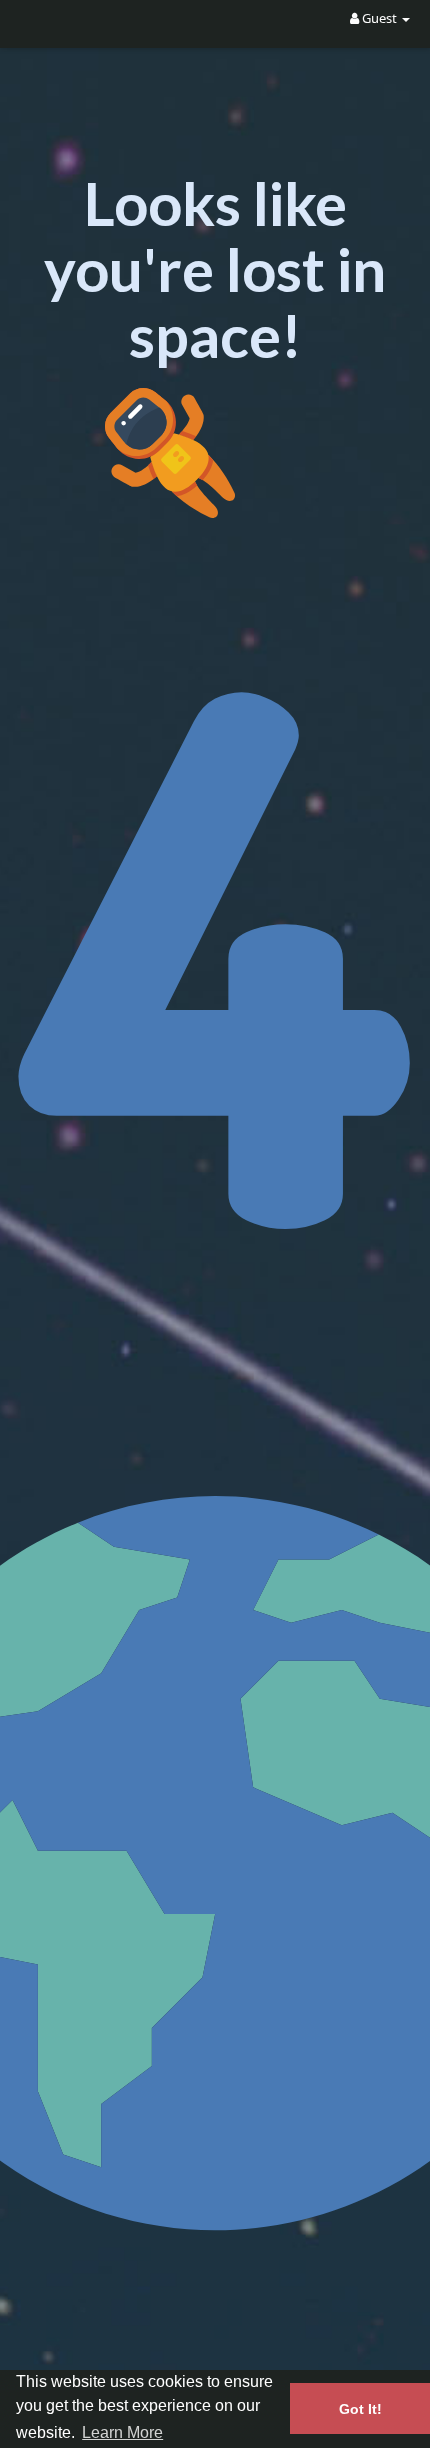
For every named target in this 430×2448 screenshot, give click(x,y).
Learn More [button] (122, 2432)
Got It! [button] (360, 2409)
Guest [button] (379, 18)
